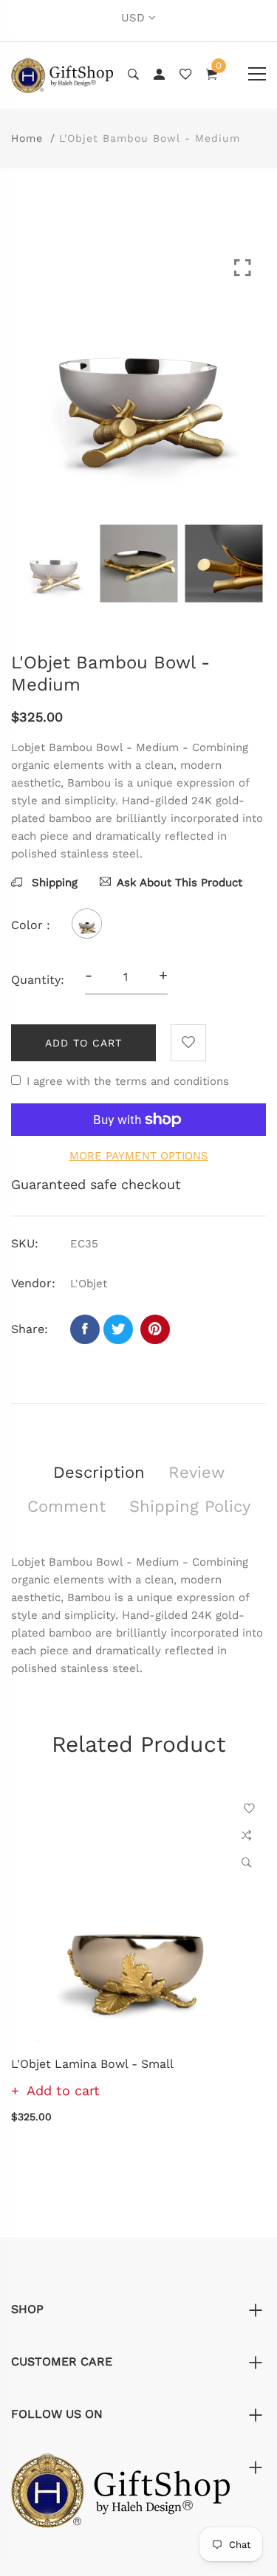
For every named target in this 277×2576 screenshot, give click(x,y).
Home (27, 138)
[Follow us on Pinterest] (155, 1329)
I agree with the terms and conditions (128, 1081)
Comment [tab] (66, 1506)
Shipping (53, 883)
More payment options (139, 1156)
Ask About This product (179, 883)
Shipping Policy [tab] (190, 1506)
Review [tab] (196, 1472)
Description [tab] (99, 1472)
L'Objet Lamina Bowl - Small (92, 2064)
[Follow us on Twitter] (118, 1329)
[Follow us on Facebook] (85, 1329)
